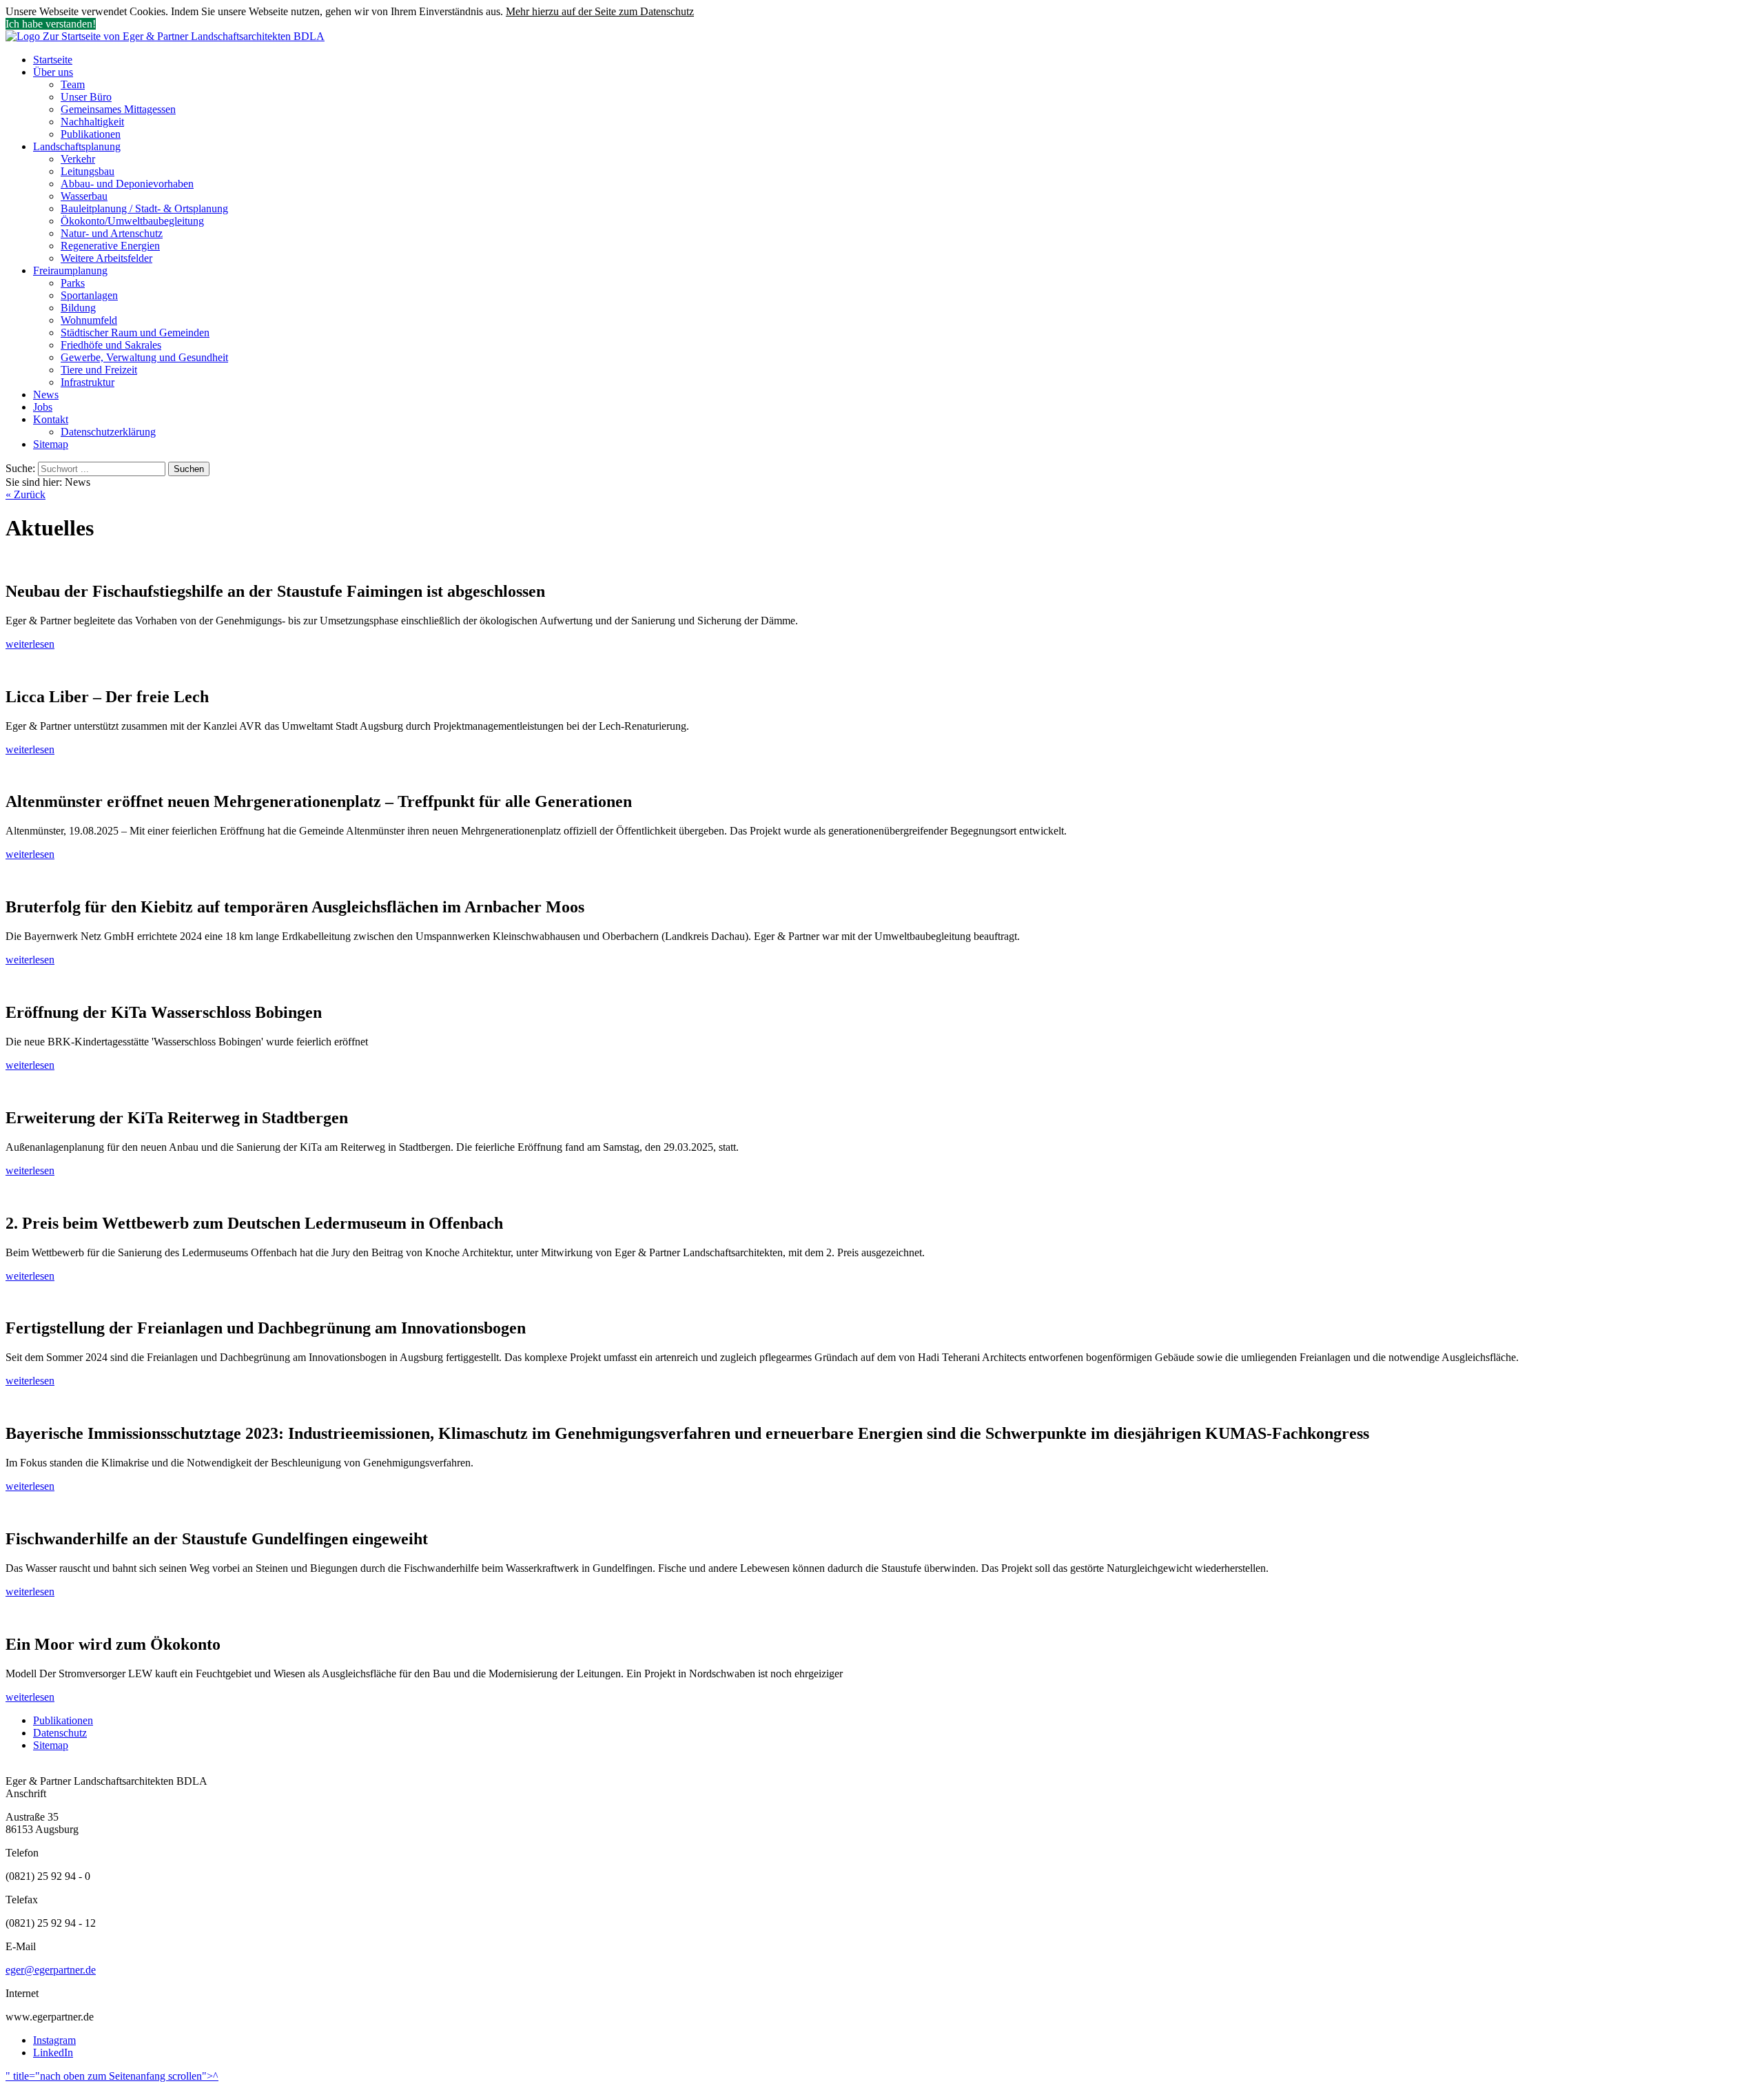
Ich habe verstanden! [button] (51, 24)
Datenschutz (60, 1733)
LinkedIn (53, 2053)
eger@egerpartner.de (51, 1970)
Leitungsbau (88, 171)
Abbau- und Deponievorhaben (127, 184)
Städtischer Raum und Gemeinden (135, 332)
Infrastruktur (88, 382)
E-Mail (21, 1946)
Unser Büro (86, 97)
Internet (22, 1993)
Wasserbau (84, 196)
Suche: (22, 468)
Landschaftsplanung (77, 146)
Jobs (43, 407)
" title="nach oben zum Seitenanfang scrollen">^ (112, 2076)
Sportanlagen (89, 295)
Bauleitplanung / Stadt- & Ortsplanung (144, 208)
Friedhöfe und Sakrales (111, 345)
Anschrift (26, 1793)
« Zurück (25, 494)
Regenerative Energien (110, 246)
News (46, 395)
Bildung (78, 308)
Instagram (54, 2040)
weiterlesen (30, 644)
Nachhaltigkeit (92, 122)
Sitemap (51, 444)
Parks (73, 283)
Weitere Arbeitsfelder (106, 258)
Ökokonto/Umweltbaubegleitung (132, 221)
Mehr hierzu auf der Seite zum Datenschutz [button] (600, 11)
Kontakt (51, 419)
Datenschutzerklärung (108, 432)
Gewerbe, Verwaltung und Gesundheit (144, 357)
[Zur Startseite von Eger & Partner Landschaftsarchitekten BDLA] (165, 36)
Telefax (22, 1900)
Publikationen (91, 134)
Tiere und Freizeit (99, 370)
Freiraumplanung (70, 270)
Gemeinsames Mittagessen (118, 109)
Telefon (22, 1853)
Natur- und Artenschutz (112, 233)
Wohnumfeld (89, 320)
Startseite (53, 60)
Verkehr (78, 159)
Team (73, 84)
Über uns (53, 72)
